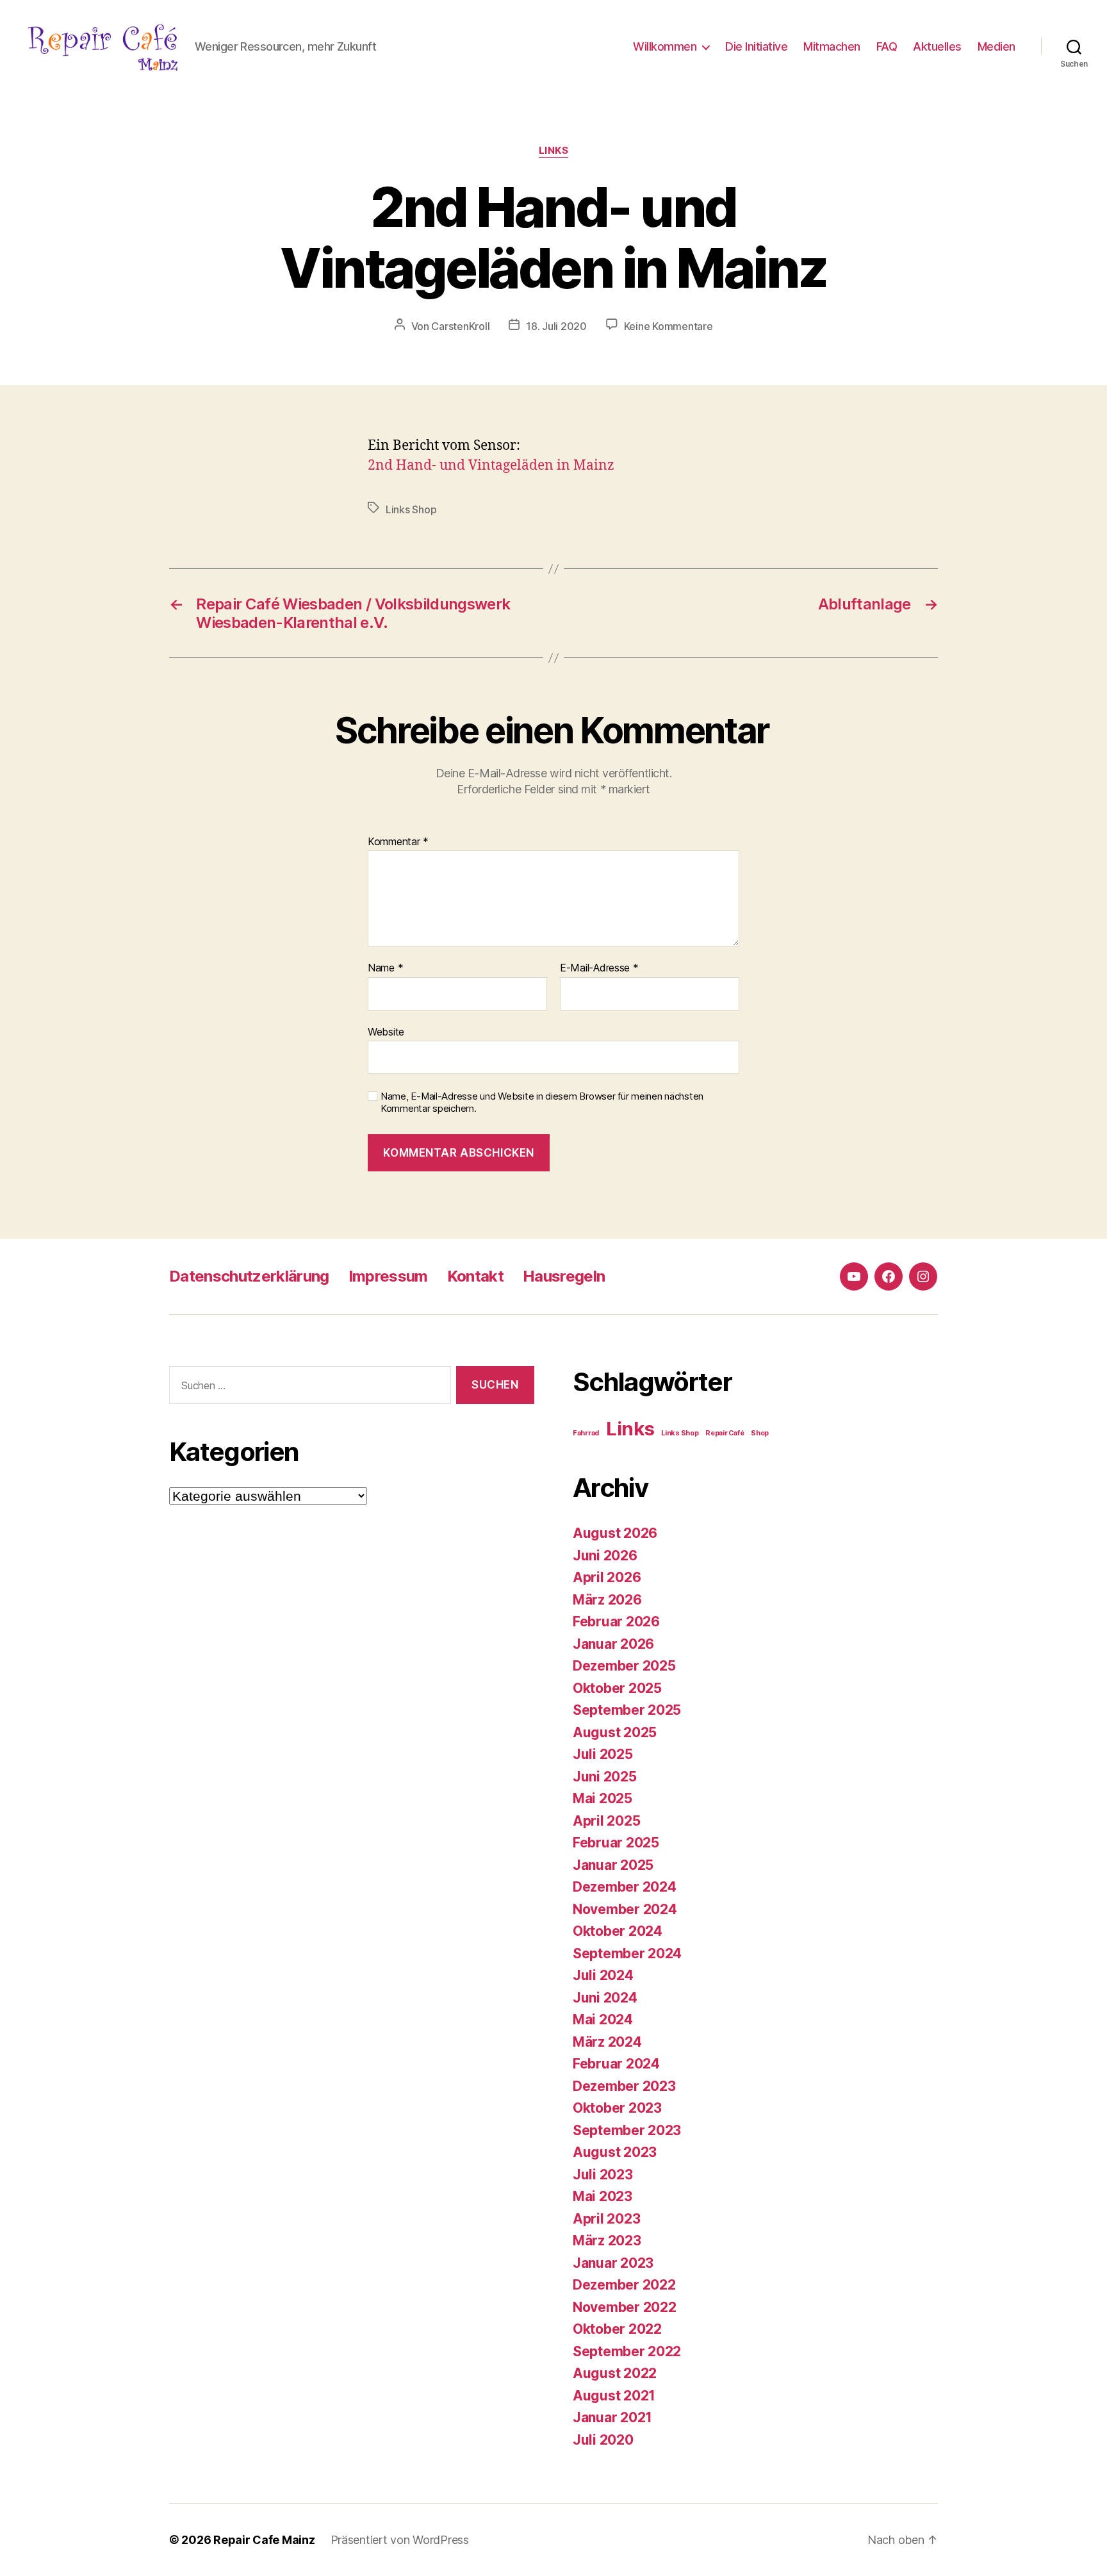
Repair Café (725, 1433)
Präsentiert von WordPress (400, 2540)
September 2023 (627, 2130)
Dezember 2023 (624, 2086)
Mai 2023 (603, 2196)
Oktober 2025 (617, 1688)
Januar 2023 (613, 2263)
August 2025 (615, 1732)
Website (386, 1031)
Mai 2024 (603, 2019)
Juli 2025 (603, 1754)
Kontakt (475, 1276)
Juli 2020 (603, 2440)
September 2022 (627, 2351)
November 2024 (625, 1909)
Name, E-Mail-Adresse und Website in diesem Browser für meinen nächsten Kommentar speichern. (542, 1102)
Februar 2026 (616, 1622)
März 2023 (607, 2241)
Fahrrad (586, 1433)
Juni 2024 (605, 1998)
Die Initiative (756, 46)
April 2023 (606, 2219)
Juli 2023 (603, 2175)
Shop (760, 1433)
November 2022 (625, 2307)
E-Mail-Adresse (599, 968)
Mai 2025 (603, 1798)
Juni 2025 (605, 1777)
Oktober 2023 (617, 2108)
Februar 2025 (616, 1843)
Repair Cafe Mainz (264, 2540)
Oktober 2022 (617, 2329)
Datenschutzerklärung (249, 1276)
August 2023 (615, 2152)
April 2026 (607, 1577)
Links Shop (411, 509)
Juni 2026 (605, 1556)
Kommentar (398, 842)
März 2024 (607, 2042)
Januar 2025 (613, 1865)
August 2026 (615, 1533)
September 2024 (627, 1953)
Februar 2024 (616, 2064)
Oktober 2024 (618, 1931)
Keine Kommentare (668, 326)
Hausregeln (564, 1276)
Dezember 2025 (624, 1666)
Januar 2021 (612, 2417)
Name (385, 968)
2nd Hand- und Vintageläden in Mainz (491, 466)
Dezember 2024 (625, 1887)
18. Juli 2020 (556, 326)
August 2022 (615, 2373)
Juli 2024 (603, 1975)
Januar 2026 (613, 1644)
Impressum (388, 1276)
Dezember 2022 (624, 2285)
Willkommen (665, 46)
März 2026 (607, 1600)
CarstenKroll (460, 326)
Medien (996, 46)
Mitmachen (832, 46)
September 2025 (627, 1710)
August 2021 (614, 2396)
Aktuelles (937, 46)
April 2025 (606, 1821)
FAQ (887, 46)
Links (554, 151)
